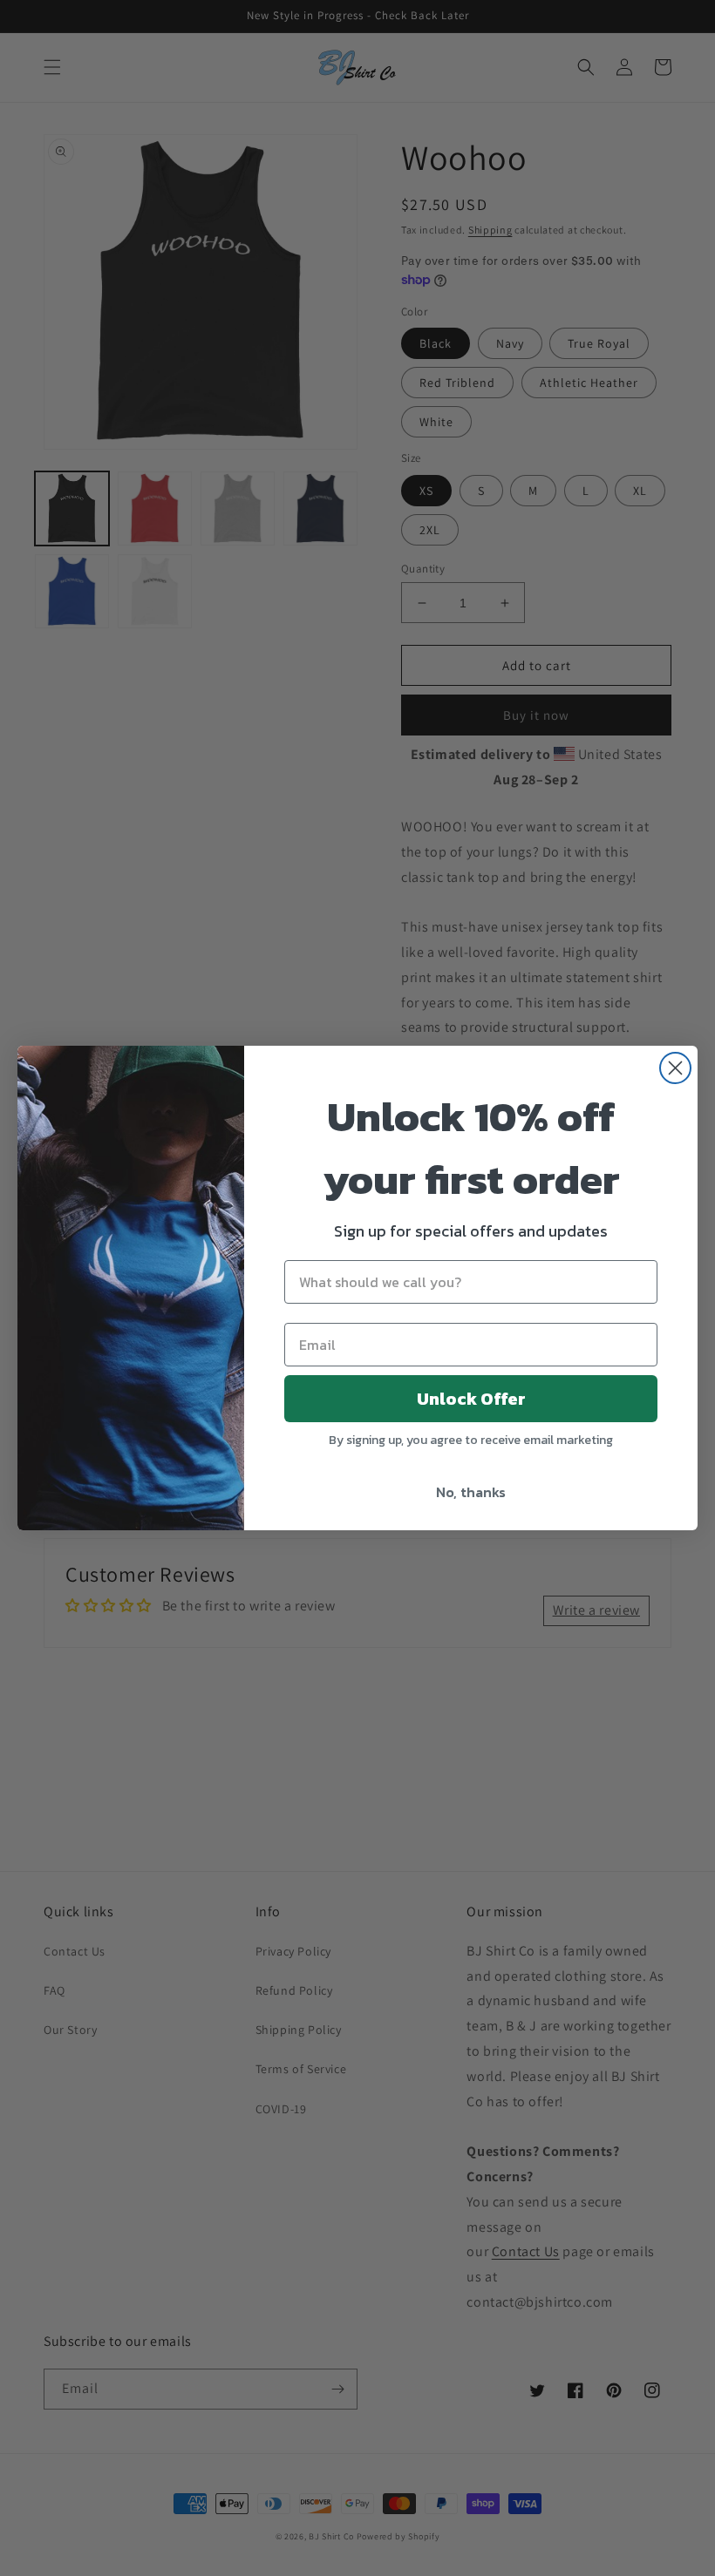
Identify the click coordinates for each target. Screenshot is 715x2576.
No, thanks (471, 1492)
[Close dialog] (675, 1068)
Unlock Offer (471, 1399)
